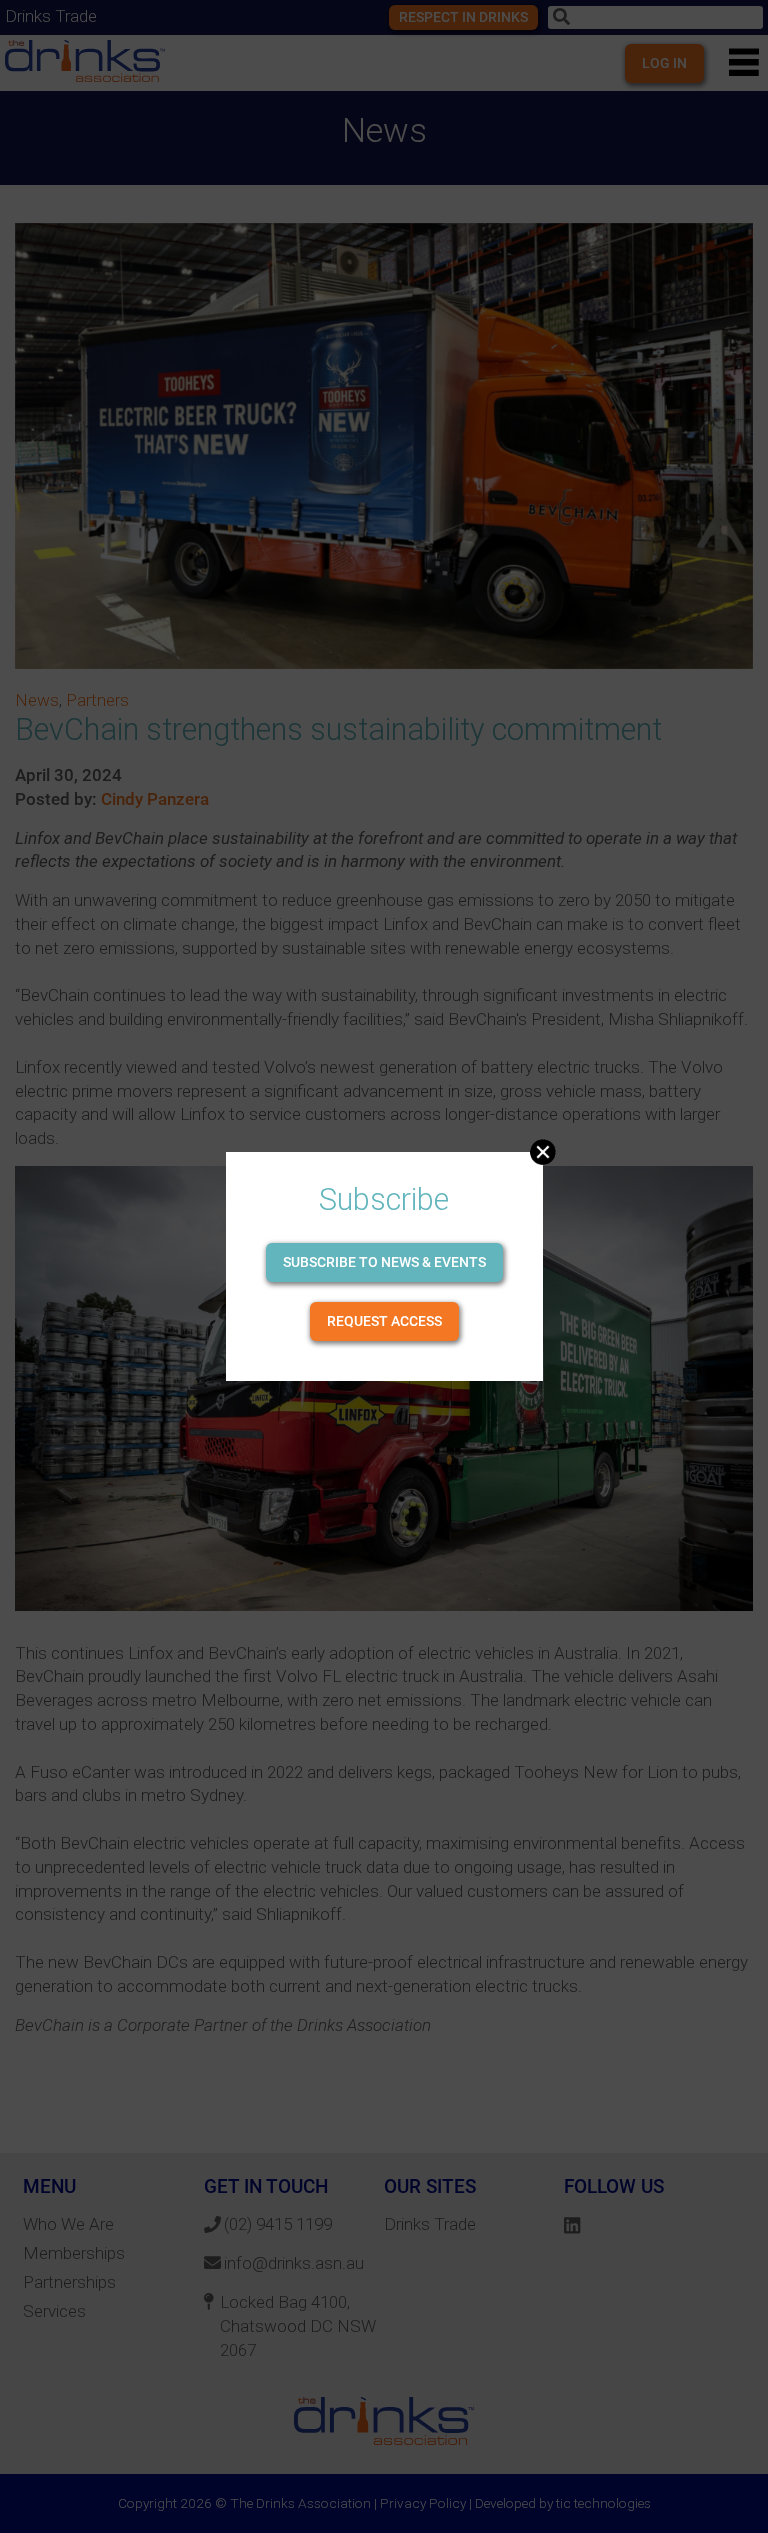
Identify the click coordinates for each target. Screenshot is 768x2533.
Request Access (384, 1321)
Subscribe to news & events (384, 1262)
